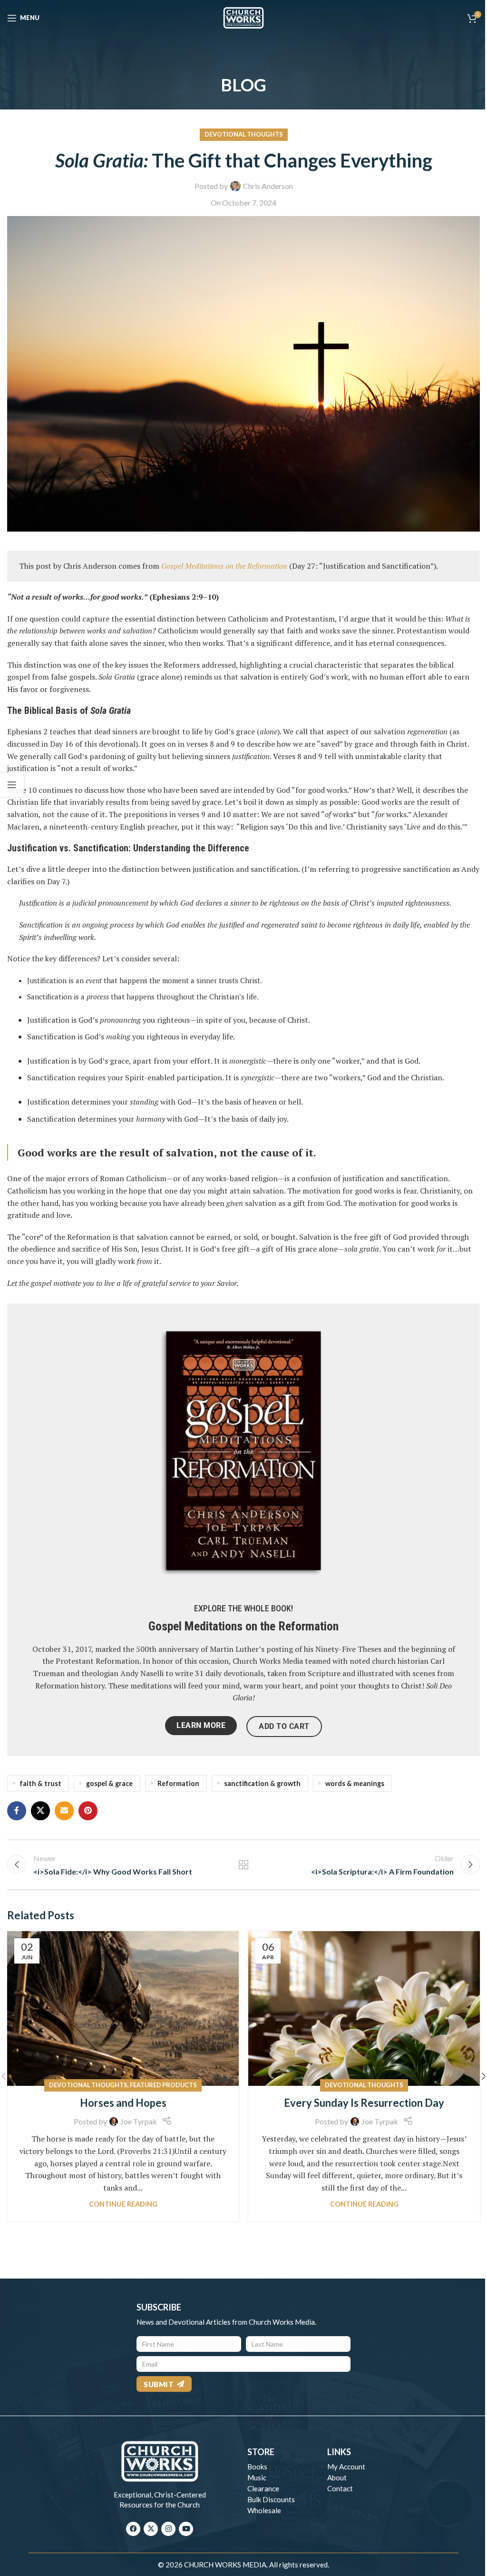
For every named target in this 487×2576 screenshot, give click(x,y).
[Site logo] (243, 17)
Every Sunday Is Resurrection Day (364, 2103)
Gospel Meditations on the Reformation (243, 1626)
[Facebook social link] (17, 1811)
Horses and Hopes (123, 2103)
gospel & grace (109, 1783)
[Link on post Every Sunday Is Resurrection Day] (364, 2008)
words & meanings (355, 1783)
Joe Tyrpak (139, 2121)
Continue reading (123, 2204)
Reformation (178, 1783)
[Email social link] (64, 1811)
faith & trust (40, 1783)
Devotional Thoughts (244, 134)
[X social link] (40, 1811)
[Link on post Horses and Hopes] (123, 2008)
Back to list (243, 1865)
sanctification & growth (262, 1783)
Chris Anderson (268, 186)
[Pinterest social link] (88, 1811)
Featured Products (163, 2085)
